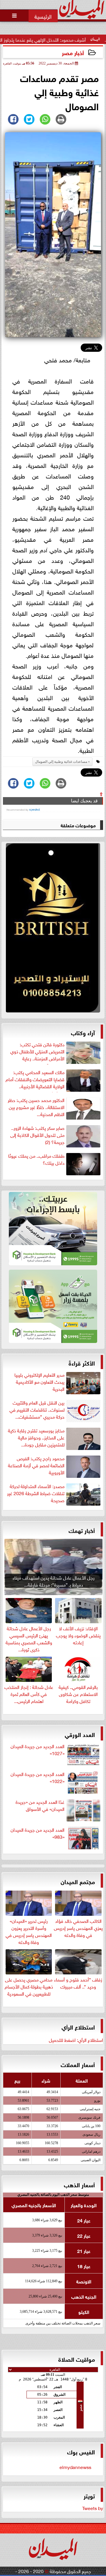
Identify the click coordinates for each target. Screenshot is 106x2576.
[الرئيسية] (43, 16)
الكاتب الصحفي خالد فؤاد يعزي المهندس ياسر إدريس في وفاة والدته (78, 1927)
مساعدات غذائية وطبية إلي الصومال (61, 762)
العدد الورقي (80, 1734)
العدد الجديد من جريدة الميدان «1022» (38, 1777)
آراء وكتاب (83, 1032)
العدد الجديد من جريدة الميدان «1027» (38, 1750)
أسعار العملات (78, 2064)
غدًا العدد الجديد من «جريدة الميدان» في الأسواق (40, 1805)
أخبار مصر (73, 52)
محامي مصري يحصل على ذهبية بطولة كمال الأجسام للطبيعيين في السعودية (29, 1986)
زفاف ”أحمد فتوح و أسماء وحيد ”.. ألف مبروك (78, 1982)
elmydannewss (75, 2467)
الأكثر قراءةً (82, 1362)
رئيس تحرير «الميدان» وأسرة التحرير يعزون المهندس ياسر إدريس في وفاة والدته (29, 1931)
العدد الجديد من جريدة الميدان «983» (38, 1833)
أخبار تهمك (82, 1530)
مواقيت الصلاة (77, 2359)
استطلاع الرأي (78, 2026)
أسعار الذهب (79, 2184)
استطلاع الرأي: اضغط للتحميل (76, 2040)
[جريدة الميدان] (53, 929)
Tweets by (93, 2508)
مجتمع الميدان (78, 1881)
